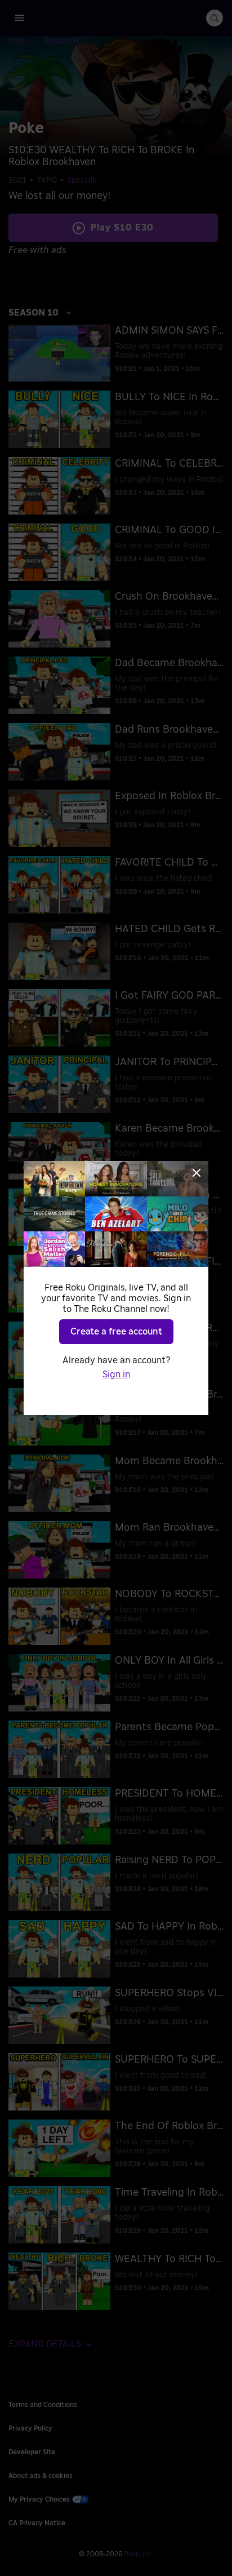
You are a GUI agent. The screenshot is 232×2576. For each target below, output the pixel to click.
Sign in (116, 1375)
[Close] (197, 1173)
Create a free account (116, 1332)
